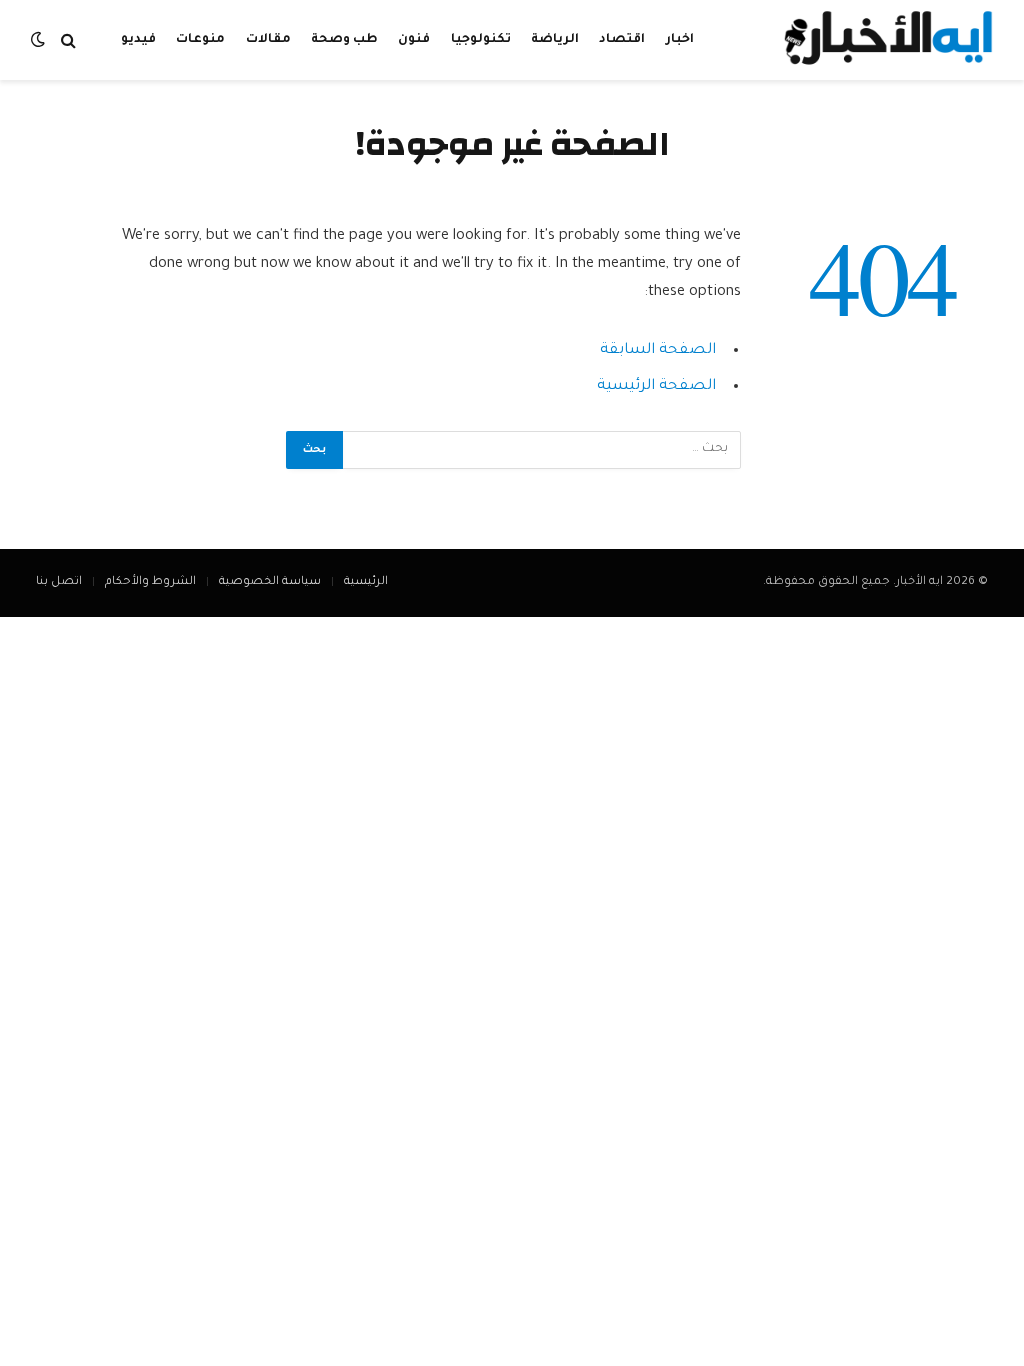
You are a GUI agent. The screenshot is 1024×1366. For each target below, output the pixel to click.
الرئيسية (366, 582)
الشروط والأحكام (150, 582)
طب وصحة (344, 40)
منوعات (200, 40)
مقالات (268, 40)
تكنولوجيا (481, 40)
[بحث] (68, 40)
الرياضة (555, 40)
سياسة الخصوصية (270, 582)
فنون (414, 40)
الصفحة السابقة (658, 350)
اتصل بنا (59, 582)
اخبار (680, 40)
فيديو (138, 40)
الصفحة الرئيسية (656, 386)
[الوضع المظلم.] (40, 40)
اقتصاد (622, 40)
